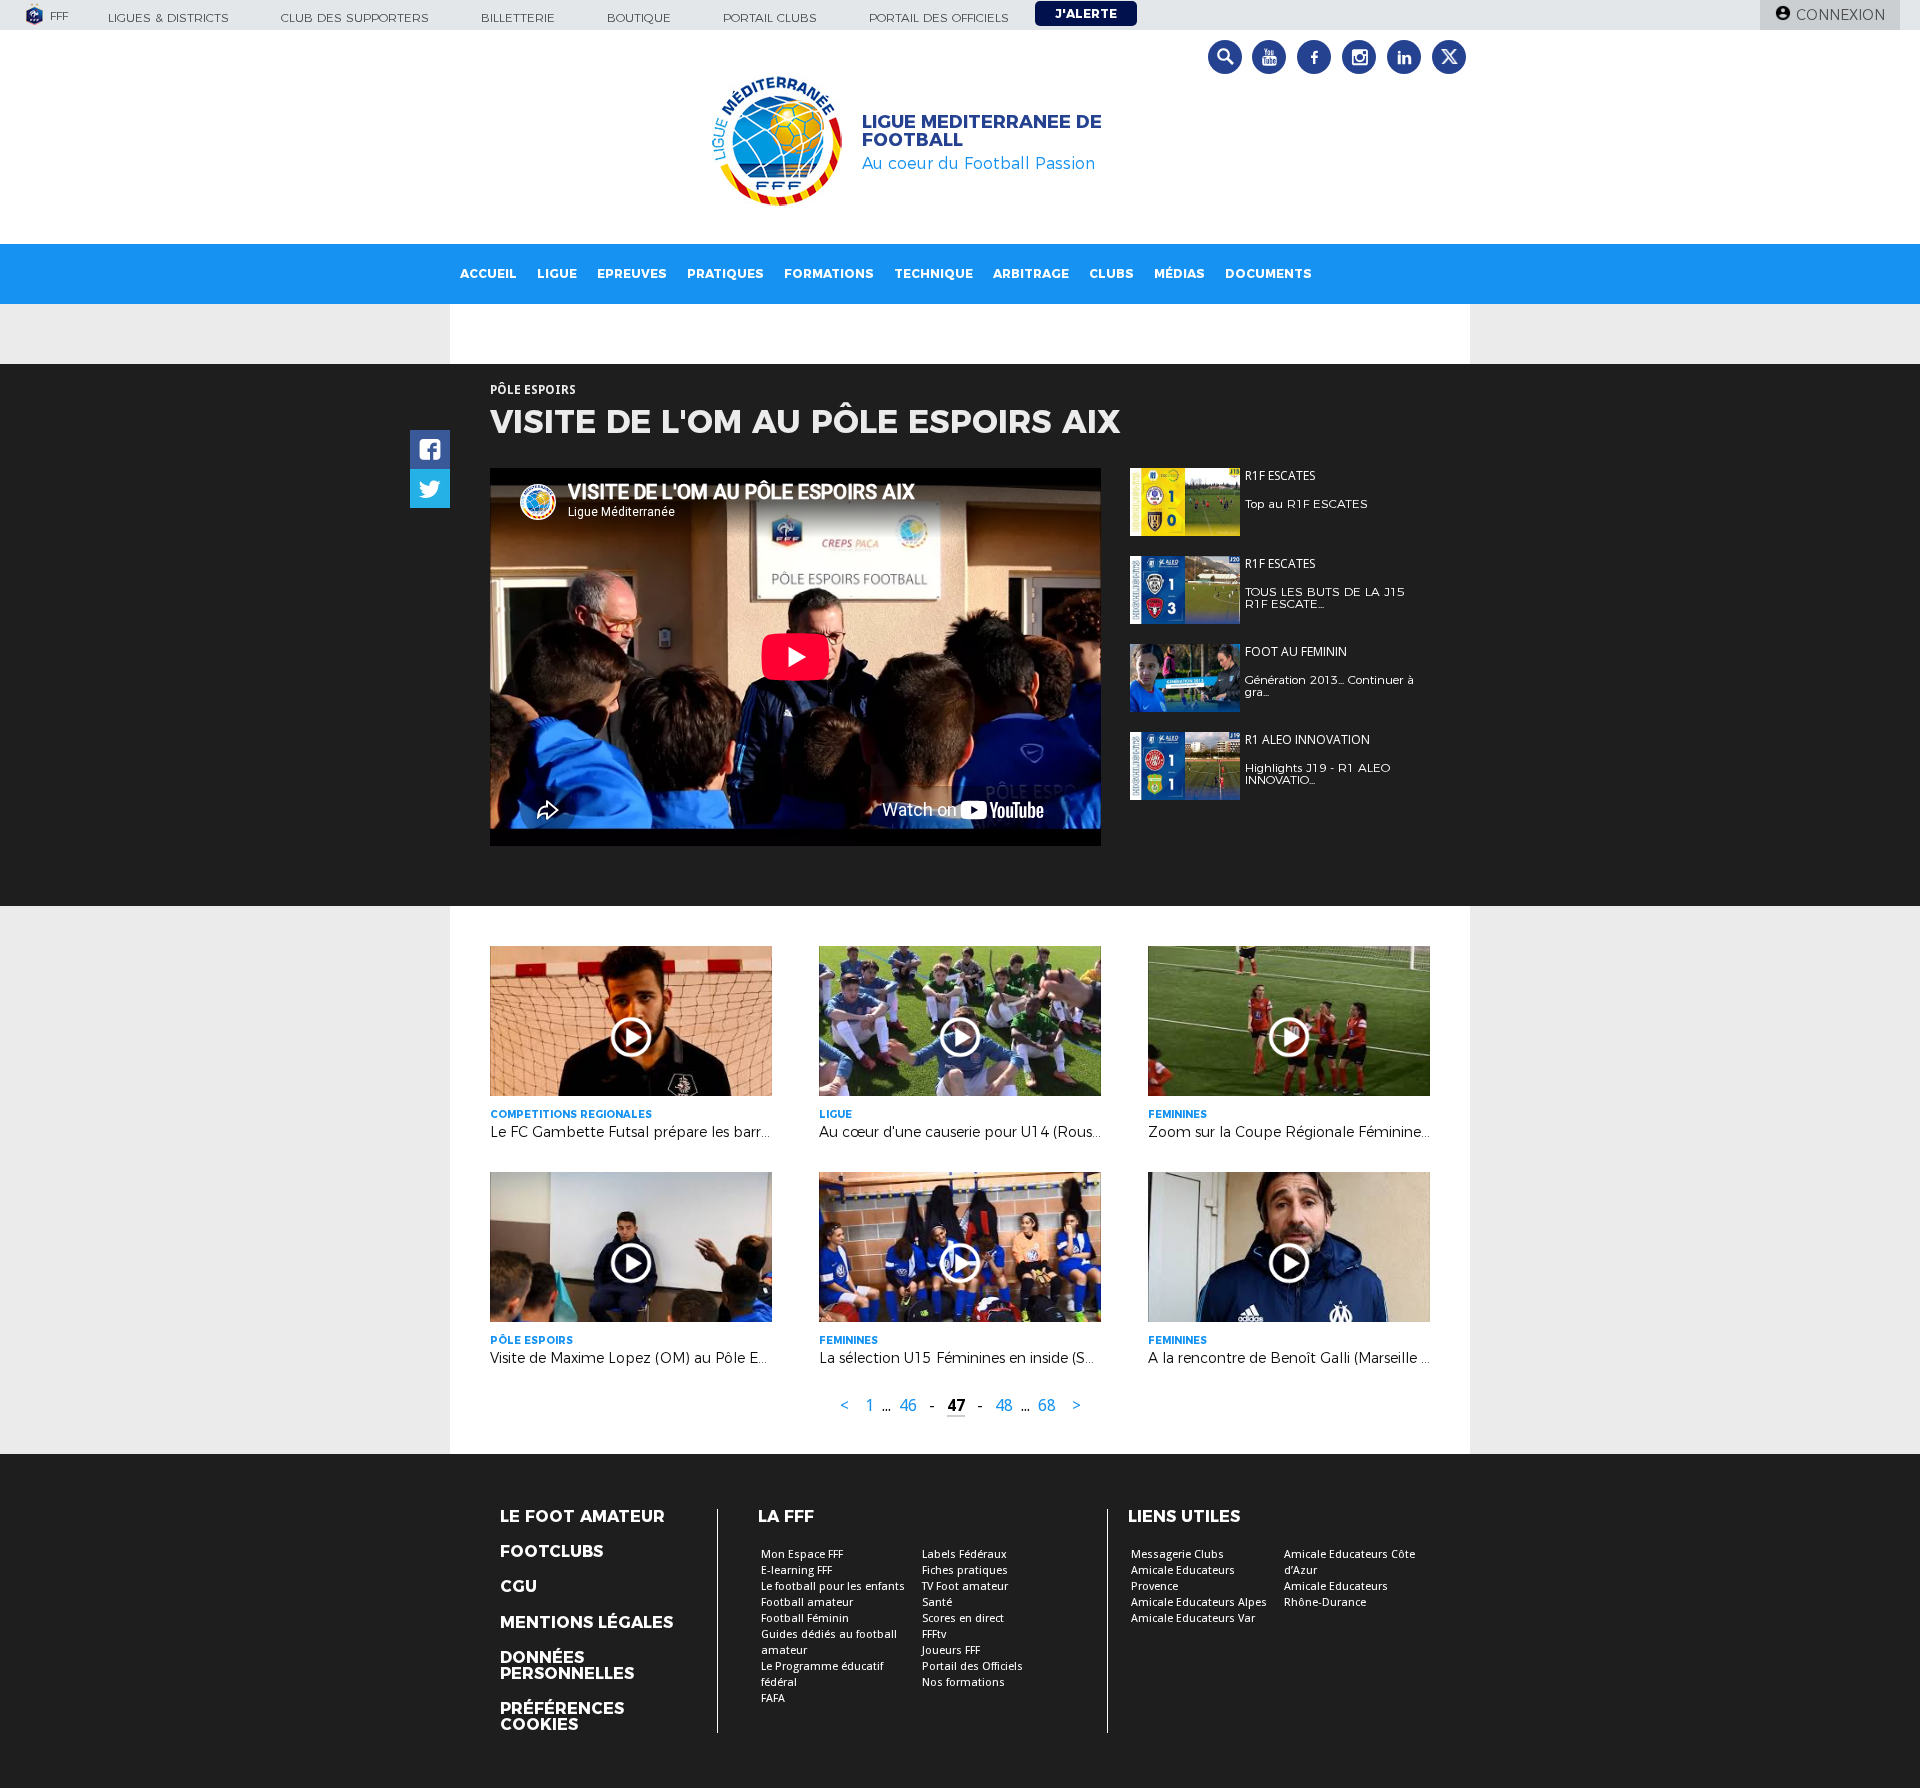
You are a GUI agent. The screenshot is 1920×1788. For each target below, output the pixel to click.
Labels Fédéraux (964, 1554)
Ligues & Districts (168, 17)
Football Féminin (805, 1618)
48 (1004, 1405)
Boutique (639, 17)
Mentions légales (586, 1623)
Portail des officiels (939, 17)
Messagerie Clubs (1177, 1554)
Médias (1179, 273)
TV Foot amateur (965, 1586)
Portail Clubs (770, 17)
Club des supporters (355, 17)
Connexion (1840, 15)
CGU (518, 1587)
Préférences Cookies (562, 1717)
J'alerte (1086, 13)
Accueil (488, 273)
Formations (829, 273)
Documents (1268, 273)
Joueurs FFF (951, 1650)
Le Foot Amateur (582, 1517)
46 (908, 1405)
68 (1047, 1405)
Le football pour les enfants (833, 1586)
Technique (933, 273)
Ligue (557, 273)
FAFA (773, 1698)
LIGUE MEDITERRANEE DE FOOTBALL (982, 131)
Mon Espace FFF (802, 1554)
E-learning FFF (796, 1570)
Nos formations (963, 1682)
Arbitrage (1031, 273)
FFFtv (934, 1634)
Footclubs (551, 1552)
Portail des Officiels (972, 1666)
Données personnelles (567, 1666)
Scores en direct (963, 1618)
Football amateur (807, 1602)
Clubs (1111, 273)
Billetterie (518, 17)
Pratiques (725, 273)
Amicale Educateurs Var (1193, 1618)
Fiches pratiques (965, 1570)
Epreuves (632, 273)
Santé (937, 1602)
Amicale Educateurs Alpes (1199, 1602)
